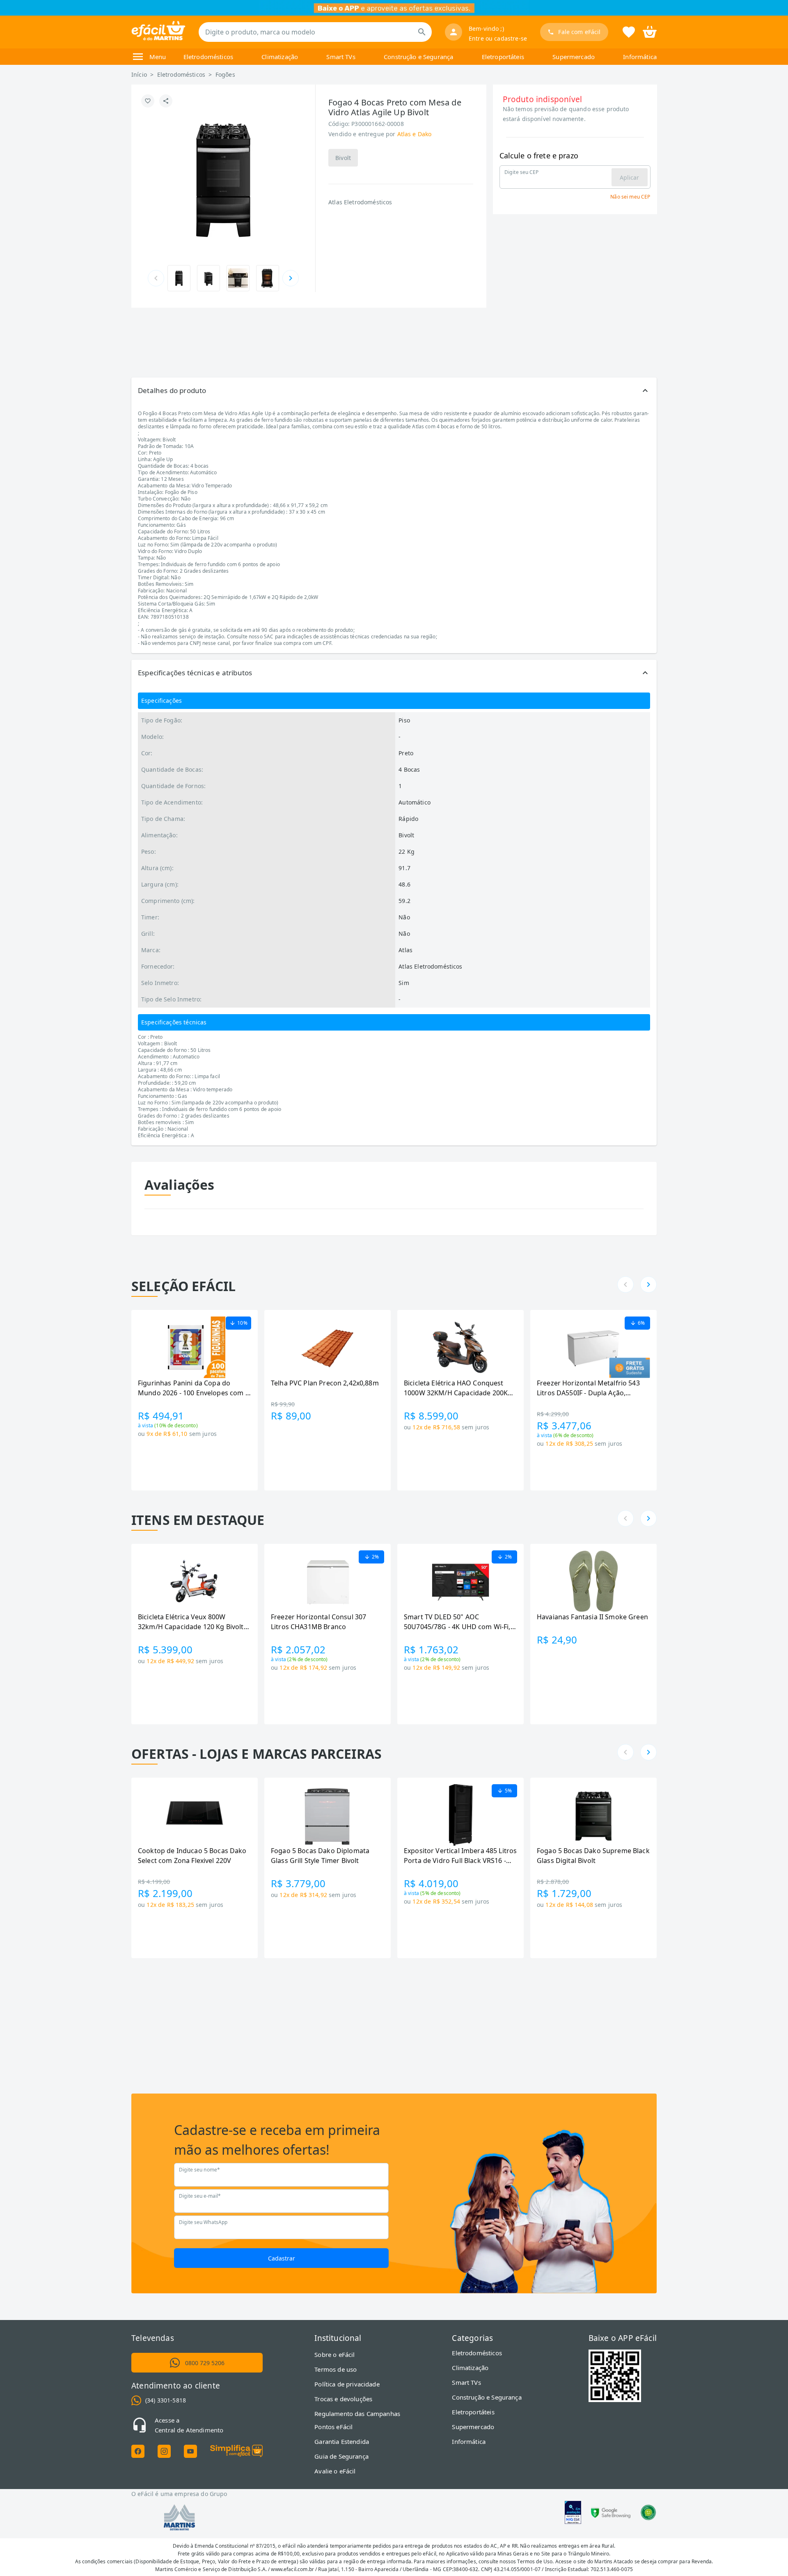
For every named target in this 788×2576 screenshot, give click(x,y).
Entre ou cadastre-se (498, 38)
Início (139, 74)
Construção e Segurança (418, 57)
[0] (650, 31)
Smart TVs (341, 57)
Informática (640, 57)
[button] (394, 391)
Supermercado (574, 57)
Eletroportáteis (503, 57)
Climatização (280, 57)
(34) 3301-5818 (166, 2400)
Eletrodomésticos (208, 57)
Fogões (225, 74)
